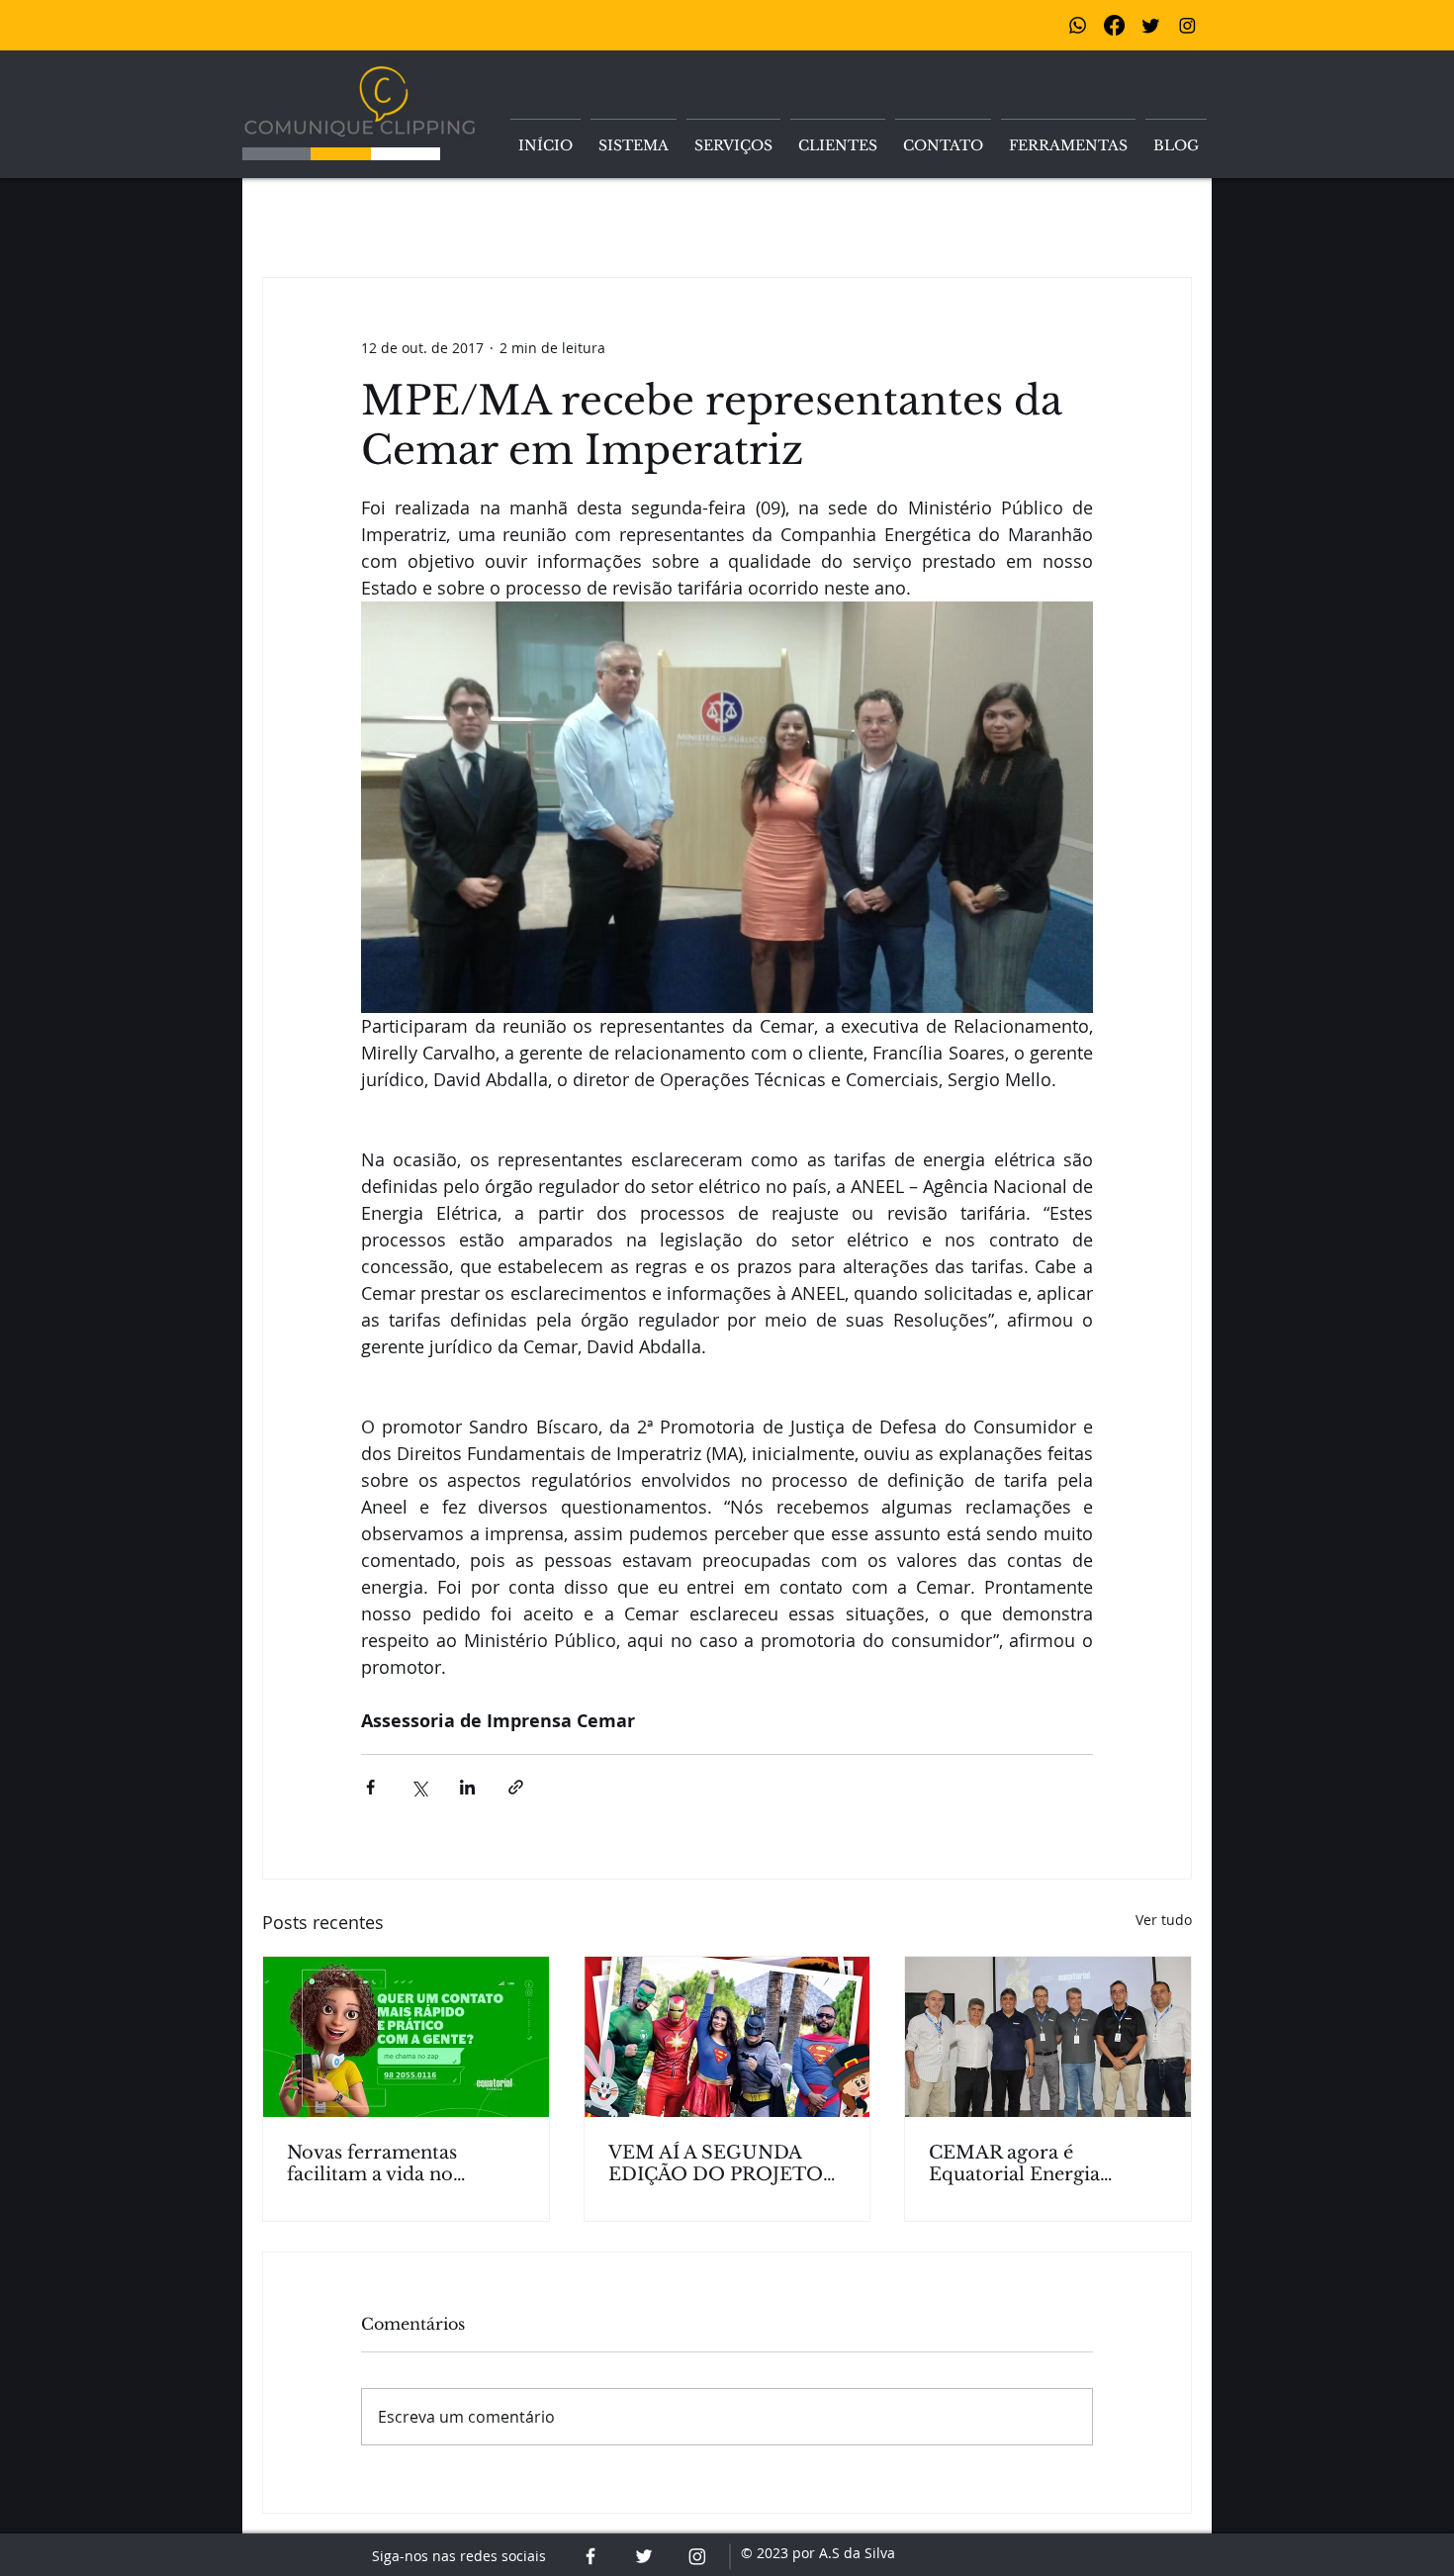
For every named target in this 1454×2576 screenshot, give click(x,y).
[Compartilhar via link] (516, 1787)
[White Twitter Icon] (644, 2556)
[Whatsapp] (1078, 25)
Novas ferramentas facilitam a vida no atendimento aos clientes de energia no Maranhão (399, 2163)
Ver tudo (1164, 1920)
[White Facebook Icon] (591, 2556)
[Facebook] (1114, 25)
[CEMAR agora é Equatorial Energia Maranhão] (1048, 2037)
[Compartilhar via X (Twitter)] (419, 1787)
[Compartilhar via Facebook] (370, 1787)
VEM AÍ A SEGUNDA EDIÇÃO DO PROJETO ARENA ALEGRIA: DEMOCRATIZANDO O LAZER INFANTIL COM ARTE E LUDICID (721, 2163)
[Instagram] (1187, 25)
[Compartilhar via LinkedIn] (467, 1787)
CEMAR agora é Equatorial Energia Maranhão (1014, 2163)
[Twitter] (1151, 25)
